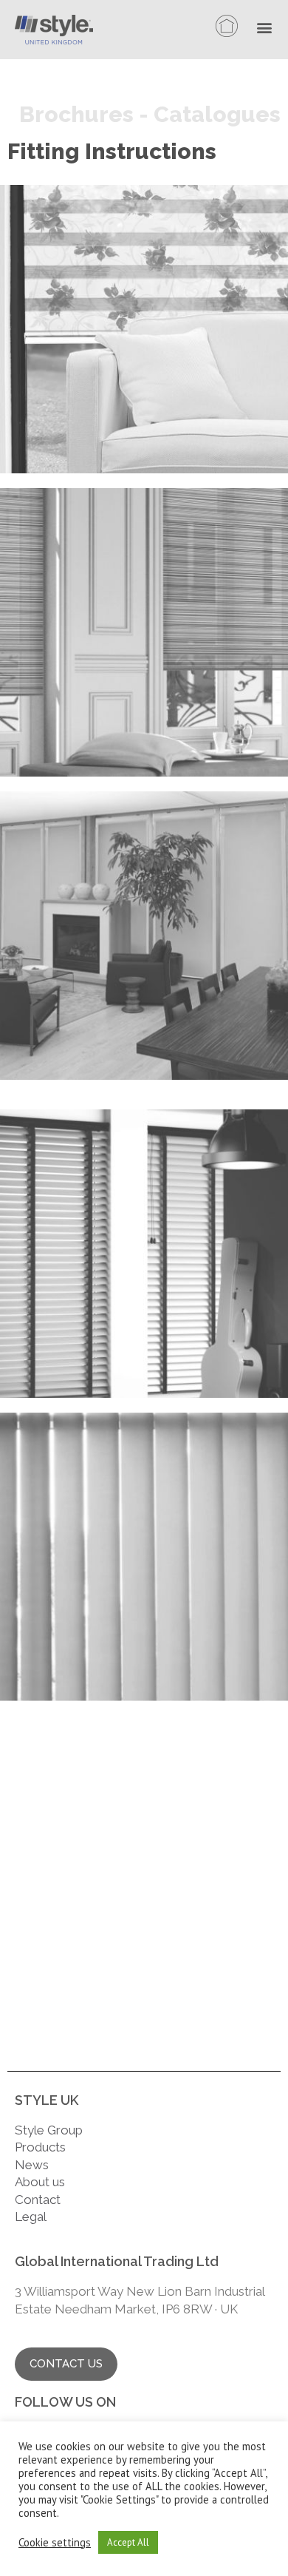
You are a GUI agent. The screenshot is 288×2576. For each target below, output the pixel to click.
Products (40, 2147)
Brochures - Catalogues (150, 114)
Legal (32, 2217)
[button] (268, 29)
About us (40, 2182)
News (32, 2165)
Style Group (49, 2130)
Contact (38, 2200)
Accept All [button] (128, 2542)
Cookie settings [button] (55, 2543)
